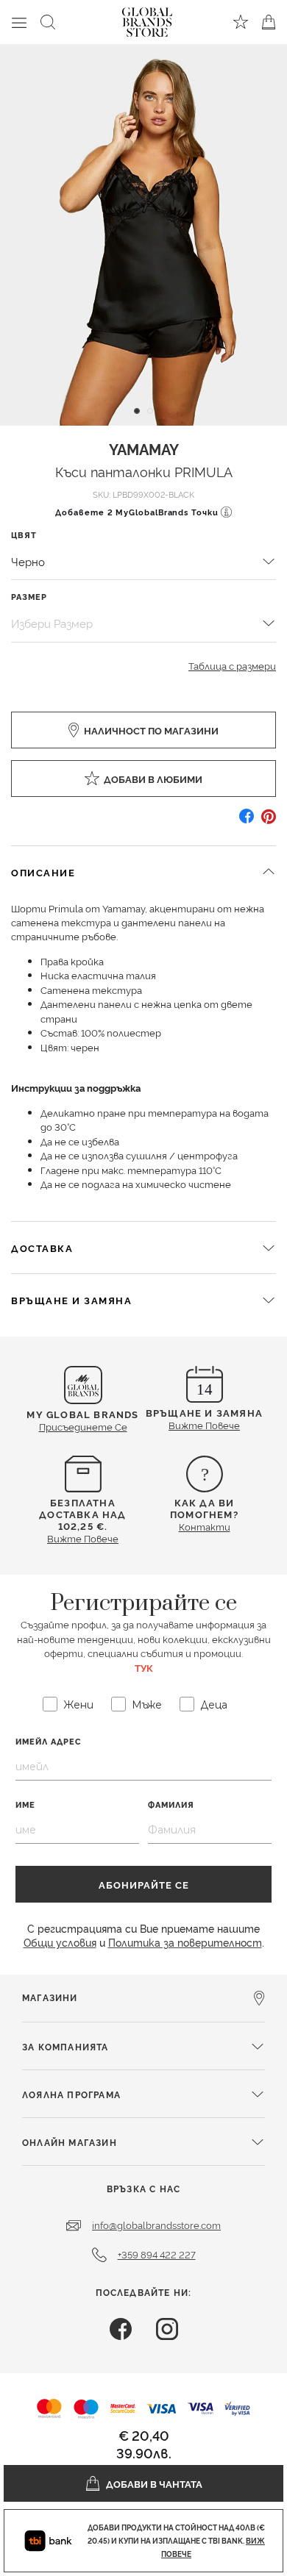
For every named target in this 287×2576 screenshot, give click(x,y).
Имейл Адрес (49, 1741)
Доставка (42, 1248)
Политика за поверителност (185, 1942)
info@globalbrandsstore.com (156, 2225)
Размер (29, 597)
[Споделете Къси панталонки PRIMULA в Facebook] (247, 822)
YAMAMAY (144, 448)
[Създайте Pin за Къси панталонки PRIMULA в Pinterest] (269, 822)
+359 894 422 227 (157, 2254)
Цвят (24, 535)
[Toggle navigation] (19, 22)
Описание (43, 872)
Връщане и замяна (71, 1300)
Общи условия (60, 1942)
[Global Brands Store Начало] (147, 19)
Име (25, 1804)
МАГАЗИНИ (50, 1997)
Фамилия (171, 1804)
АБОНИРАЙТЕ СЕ (144, 1884)
